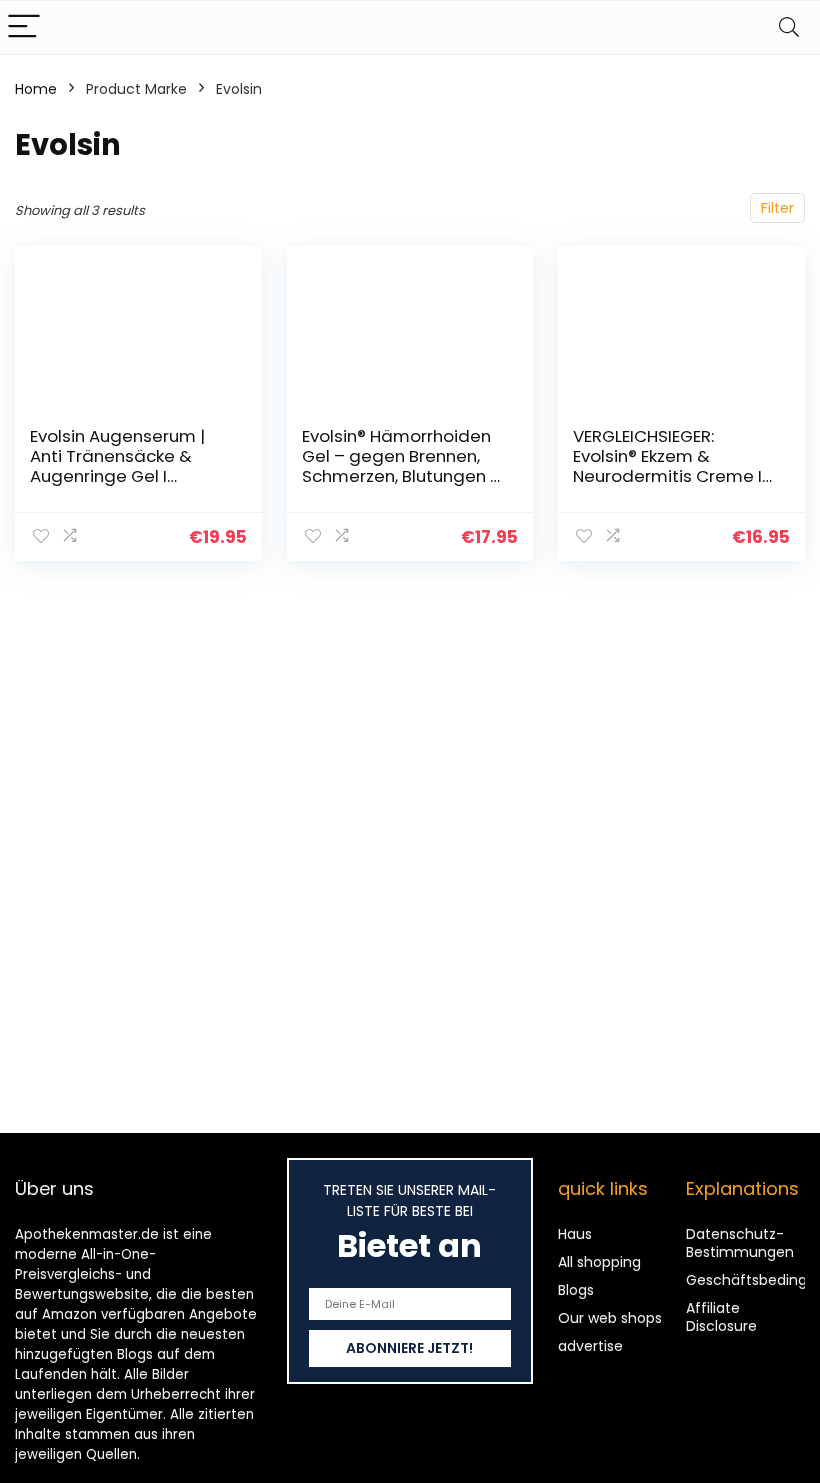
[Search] (789, 27)
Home (36, 89)
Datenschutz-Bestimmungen (740, 1243)
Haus (575, 1234)
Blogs (576, 1290)
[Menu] (24, 27)
